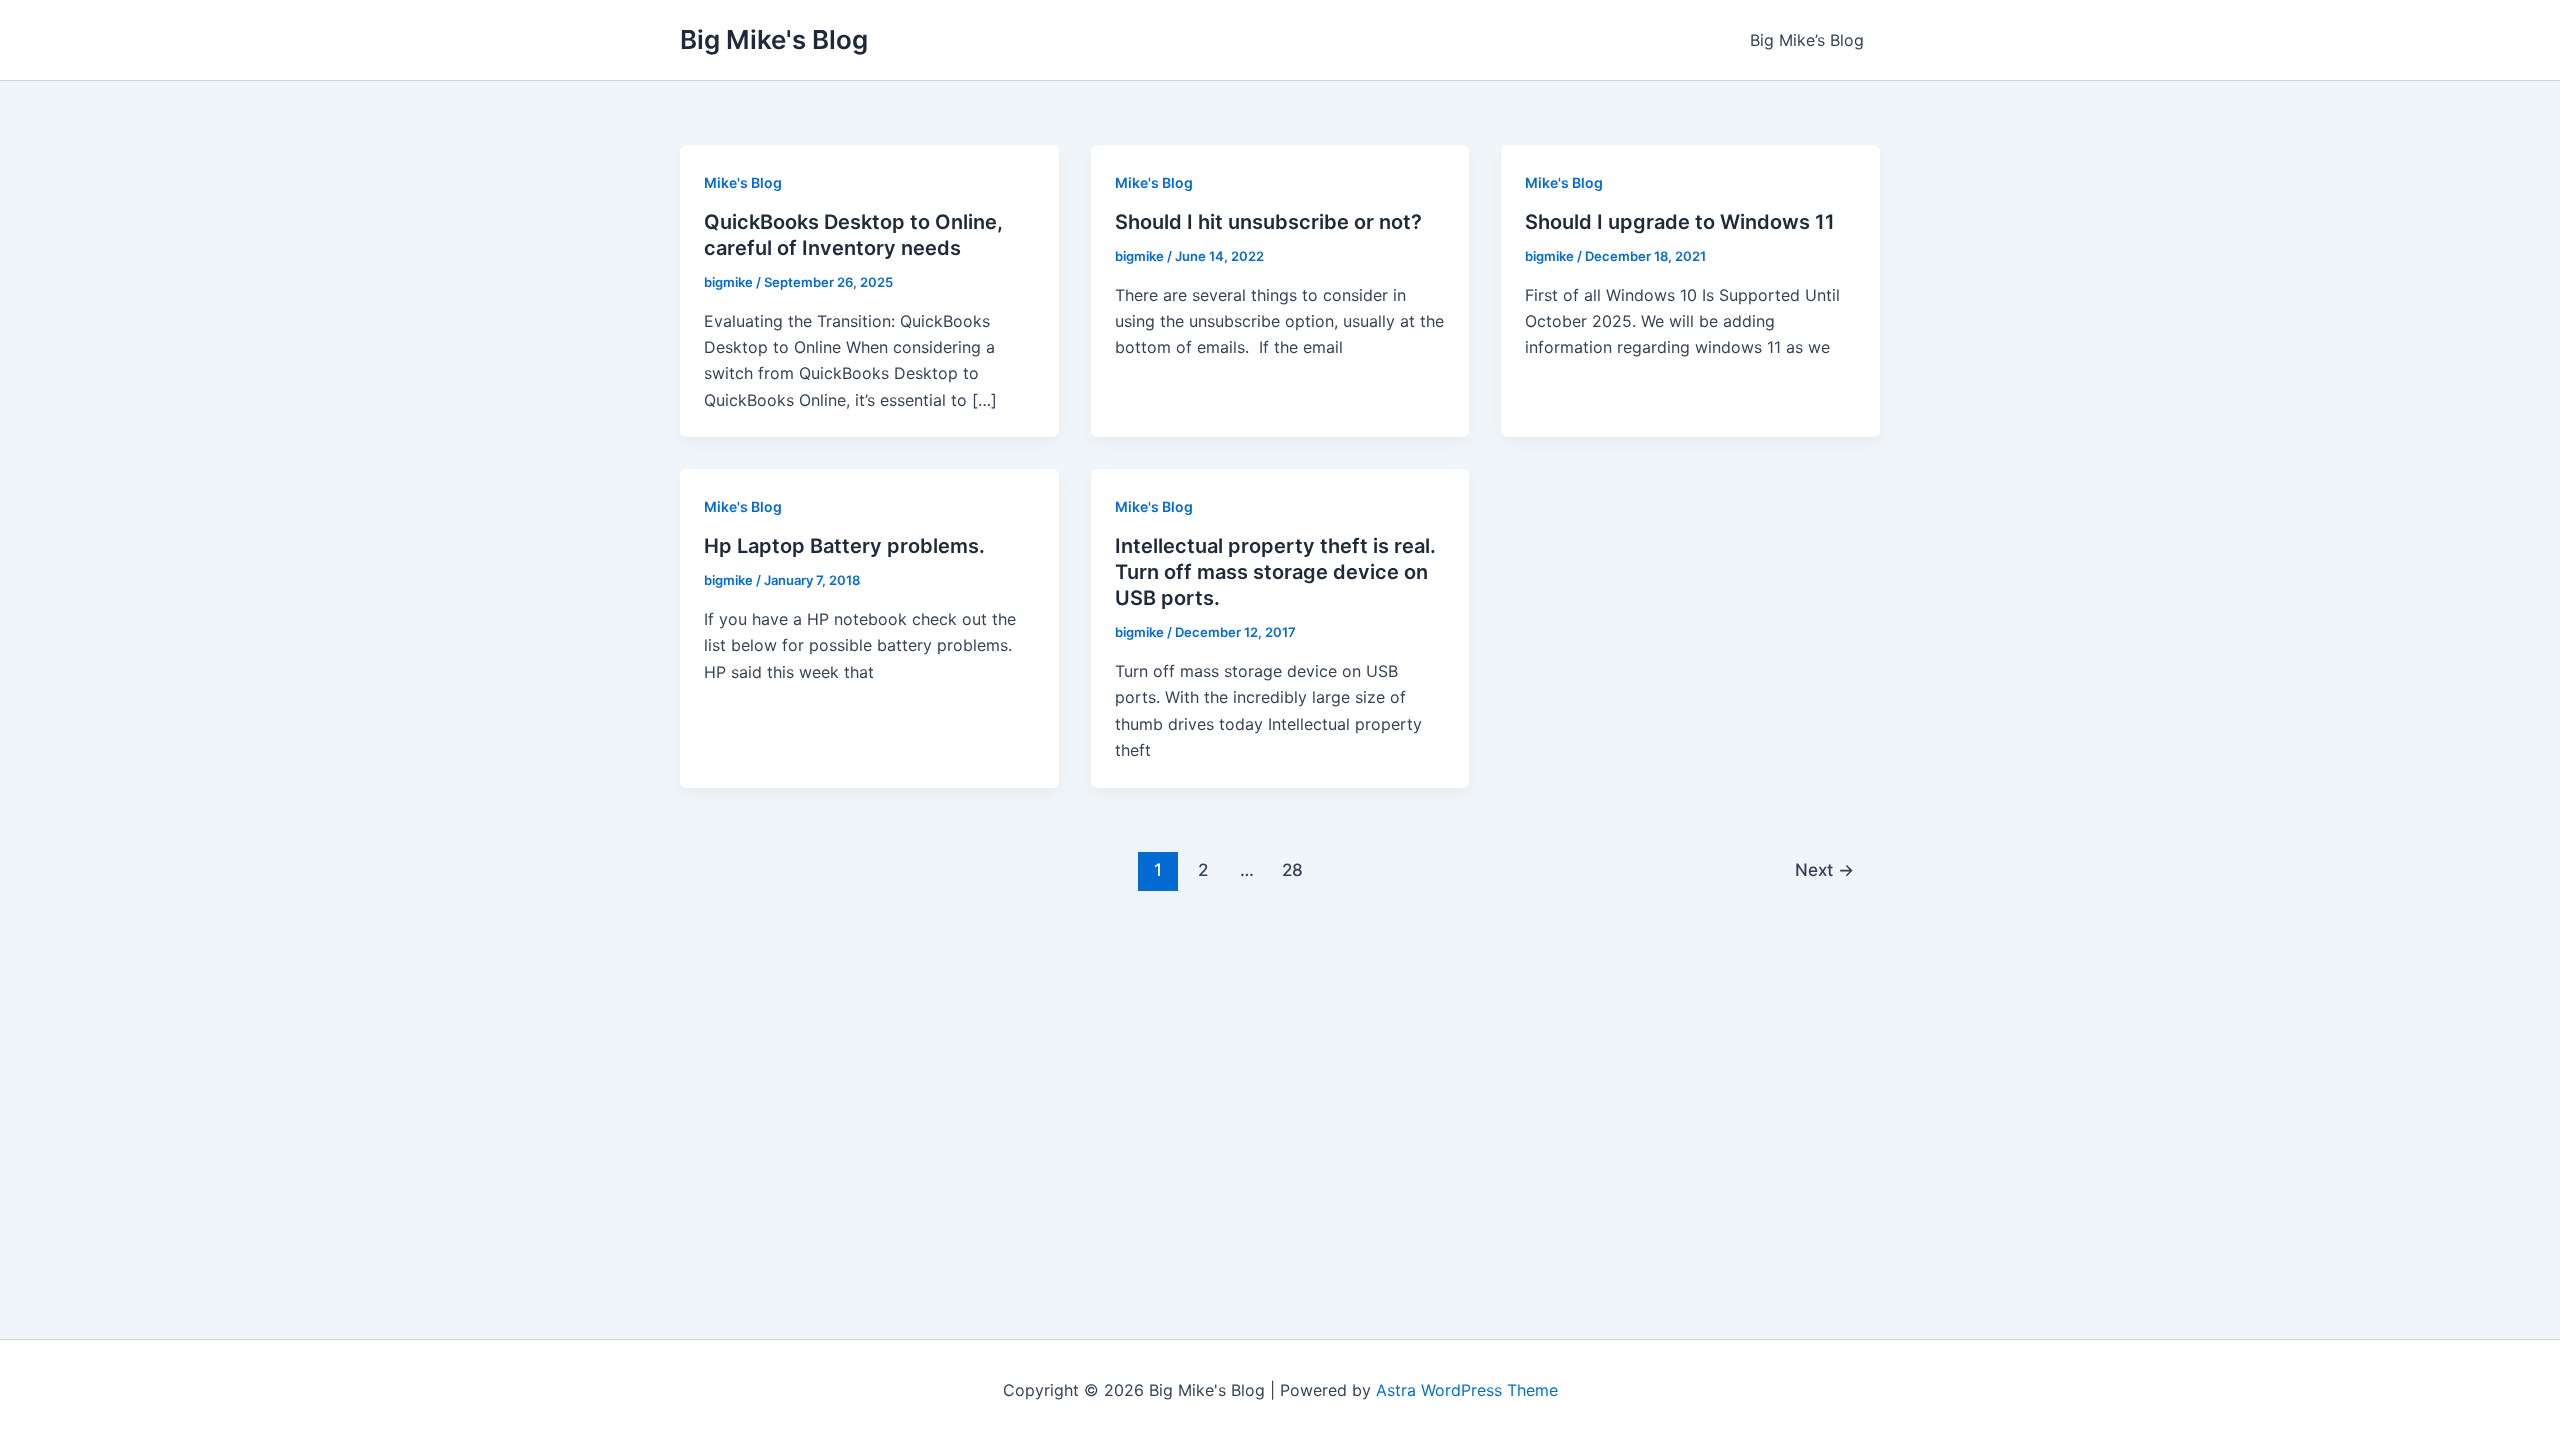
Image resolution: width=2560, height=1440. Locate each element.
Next (1824, 869)
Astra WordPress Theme (1467, 1390)
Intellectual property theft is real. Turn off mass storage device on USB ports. (1275, 572)
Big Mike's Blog (774, 39)
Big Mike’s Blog (1807, 40)
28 (1292, 869)
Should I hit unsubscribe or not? (1268, 222)
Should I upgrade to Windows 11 (1680, 222)
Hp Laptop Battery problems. (844, 546)
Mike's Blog (743, 182)
